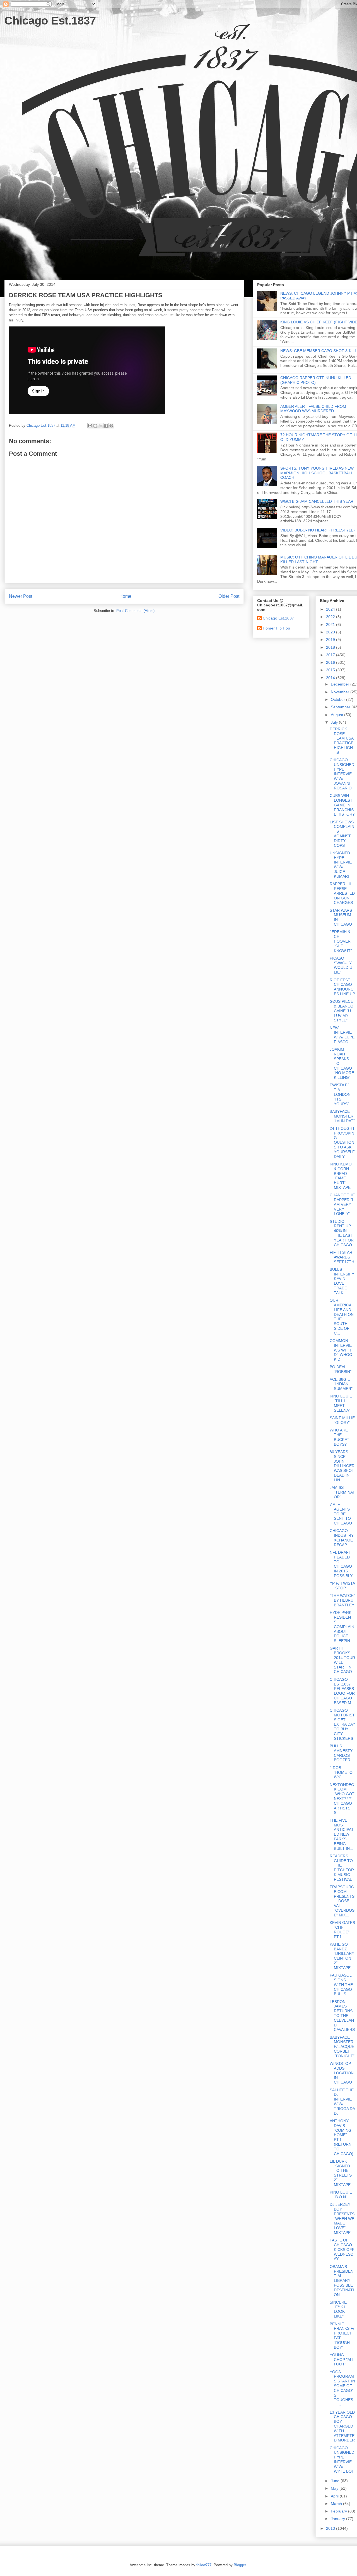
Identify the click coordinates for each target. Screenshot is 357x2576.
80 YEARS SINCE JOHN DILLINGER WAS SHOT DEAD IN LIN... (342, 1466)
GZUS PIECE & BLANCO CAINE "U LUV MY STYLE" (342, 1011)
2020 (331, 632)
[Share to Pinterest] (111, 426)
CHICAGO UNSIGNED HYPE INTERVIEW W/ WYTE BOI (342, 2460)
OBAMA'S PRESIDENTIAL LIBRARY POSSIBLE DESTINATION (342, 2281)
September (341, 707)
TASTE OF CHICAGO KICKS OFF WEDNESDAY (342, 2249)
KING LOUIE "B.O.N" (341, 2195)
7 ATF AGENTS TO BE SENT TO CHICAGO (341, 1514)
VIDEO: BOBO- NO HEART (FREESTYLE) (318, 530)
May (335, 2488)
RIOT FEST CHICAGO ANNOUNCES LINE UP (342, 987)
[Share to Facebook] (106, 426)
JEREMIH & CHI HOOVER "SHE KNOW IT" (341, 941)
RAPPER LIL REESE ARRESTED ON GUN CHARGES (342, 893)
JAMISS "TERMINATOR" (342, 1492)
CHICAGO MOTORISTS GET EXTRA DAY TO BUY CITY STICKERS (342, 1724)
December (341, 684)
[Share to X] (101, 426)
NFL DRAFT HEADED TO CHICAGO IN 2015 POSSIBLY (341, 1564)
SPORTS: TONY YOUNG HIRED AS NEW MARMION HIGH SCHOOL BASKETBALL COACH (317, 473)
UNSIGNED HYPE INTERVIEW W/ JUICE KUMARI (341, 865)
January (338, 2519)
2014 (331, 678)
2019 (331, 640)
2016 (331, 662)
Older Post (229, 596)
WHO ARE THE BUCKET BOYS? (340, 1437)
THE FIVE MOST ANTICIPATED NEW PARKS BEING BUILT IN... (342, 1834)
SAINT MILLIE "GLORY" (342, 1420)
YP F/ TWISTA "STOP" (342, 1586)
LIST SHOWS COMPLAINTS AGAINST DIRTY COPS (342, 834)
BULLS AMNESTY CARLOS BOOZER (341, 1753)
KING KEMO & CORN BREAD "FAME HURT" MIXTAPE (341, 1176)
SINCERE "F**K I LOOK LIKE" (338, 2309)
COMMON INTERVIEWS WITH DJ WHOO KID (341, 1350)
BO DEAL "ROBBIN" (341, 1369)
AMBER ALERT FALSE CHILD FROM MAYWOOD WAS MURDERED (313, 409)
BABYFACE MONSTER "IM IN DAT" (342, 1116)
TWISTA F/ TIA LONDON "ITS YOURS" (340, 1094)
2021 (331, 625)
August (337, 715)
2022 (331, 617)
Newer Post (20, 596)
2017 (331, 655)
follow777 (204, 2565)
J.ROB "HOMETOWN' (341, 1772)
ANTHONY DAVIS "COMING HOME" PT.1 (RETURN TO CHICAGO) (342, 2137)
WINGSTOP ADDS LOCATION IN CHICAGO (342, 2073)
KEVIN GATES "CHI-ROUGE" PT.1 (342, 1929)
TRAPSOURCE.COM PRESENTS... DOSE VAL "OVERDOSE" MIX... (342, 1901)
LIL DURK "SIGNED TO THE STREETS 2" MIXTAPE (341, 2173)
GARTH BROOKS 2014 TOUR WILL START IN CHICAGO (342, 1660)
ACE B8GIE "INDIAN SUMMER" (341, 1384)
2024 (331, 609)
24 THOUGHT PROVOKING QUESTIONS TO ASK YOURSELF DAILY (342, 1142)
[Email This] (90, 426)
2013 (331, 2528)
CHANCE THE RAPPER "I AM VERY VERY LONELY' (342, 1204)
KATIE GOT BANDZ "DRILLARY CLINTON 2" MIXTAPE (342, 1956)
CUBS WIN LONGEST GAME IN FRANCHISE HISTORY (342, 805)
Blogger (240, 2565)
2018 (331, 647)
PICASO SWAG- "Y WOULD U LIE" (341, 965)
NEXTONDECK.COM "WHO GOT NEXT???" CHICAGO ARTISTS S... (342, 1799)
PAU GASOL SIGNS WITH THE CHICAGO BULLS (341, 1985)
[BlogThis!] (95, 426)
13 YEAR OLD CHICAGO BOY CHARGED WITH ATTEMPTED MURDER (342, 2426)
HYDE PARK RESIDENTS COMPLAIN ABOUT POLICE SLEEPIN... (342, 1627)
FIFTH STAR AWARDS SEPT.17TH (342, 1257)
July (335, 722)
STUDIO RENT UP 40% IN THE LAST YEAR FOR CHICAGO (342, 1233)
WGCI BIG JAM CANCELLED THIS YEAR (317, 501)
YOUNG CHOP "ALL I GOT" (342, 2360)
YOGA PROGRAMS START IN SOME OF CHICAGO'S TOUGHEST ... (342, 2388)
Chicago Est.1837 (50, 21)
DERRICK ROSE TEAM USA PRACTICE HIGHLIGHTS (342, 741)
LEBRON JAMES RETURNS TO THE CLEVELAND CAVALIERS (342, 2016)
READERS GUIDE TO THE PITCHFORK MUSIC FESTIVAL (342, 1868)
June (336, 2481)
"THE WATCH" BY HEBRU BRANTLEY (342, 1600)
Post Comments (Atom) (135, 611)
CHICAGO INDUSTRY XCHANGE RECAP (342, 1538)
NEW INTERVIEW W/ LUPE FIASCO (342, 1035)
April (335, 2496)
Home (125, 596)
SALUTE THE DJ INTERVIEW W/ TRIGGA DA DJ (342, 2102)
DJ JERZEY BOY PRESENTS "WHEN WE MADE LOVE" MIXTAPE (342, 2218)
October (338, 699)
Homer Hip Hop (276, 628)
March (337, 2504)
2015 (331, 670)
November (341, 692)
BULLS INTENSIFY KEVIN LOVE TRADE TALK (342, 1281)
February (339, 2511)
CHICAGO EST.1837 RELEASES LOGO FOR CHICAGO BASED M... (342, 1691)
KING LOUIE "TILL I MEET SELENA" (341, 1403)
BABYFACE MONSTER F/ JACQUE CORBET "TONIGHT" (342, 2047)
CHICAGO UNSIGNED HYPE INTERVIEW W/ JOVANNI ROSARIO (342, 774)
